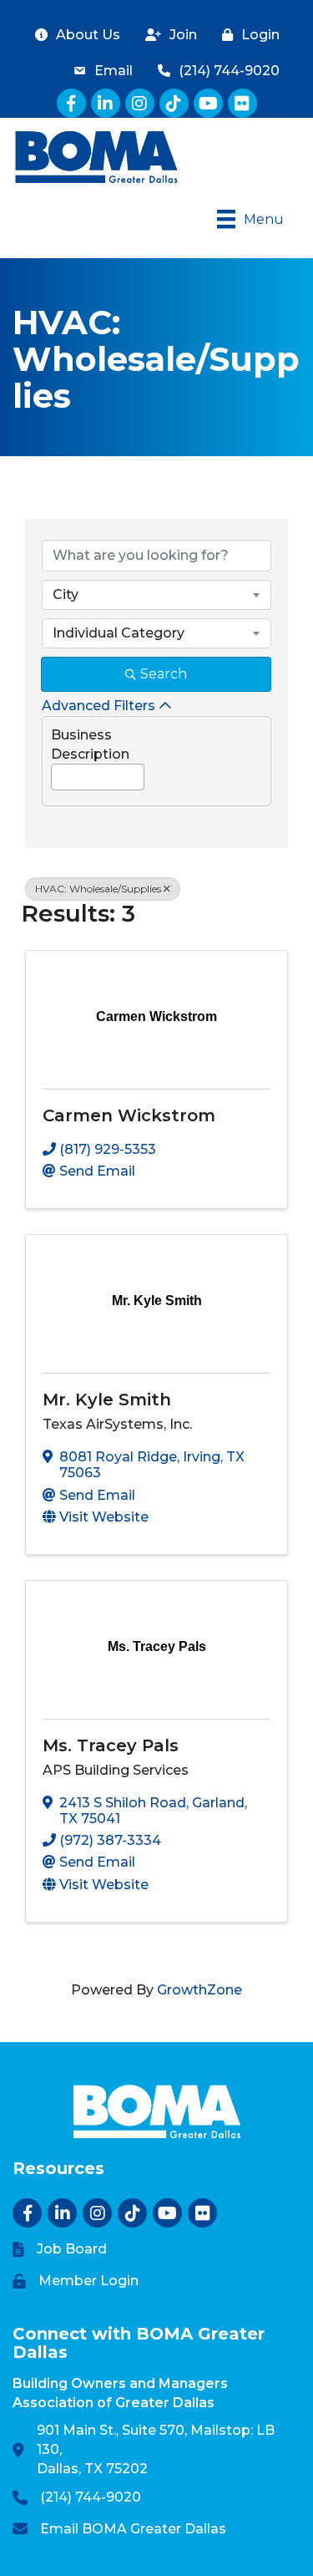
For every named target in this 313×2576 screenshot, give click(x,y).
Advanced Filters (98, 706)
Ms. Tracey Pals (111, 1745)
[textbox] (57, 772)
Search (164, 674)
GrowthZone (199, 1990)
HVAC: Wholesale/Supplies (98, 889)
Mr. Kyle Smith (107, 1400)
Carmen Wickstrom (129, 1115)
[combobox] (156, 595)
